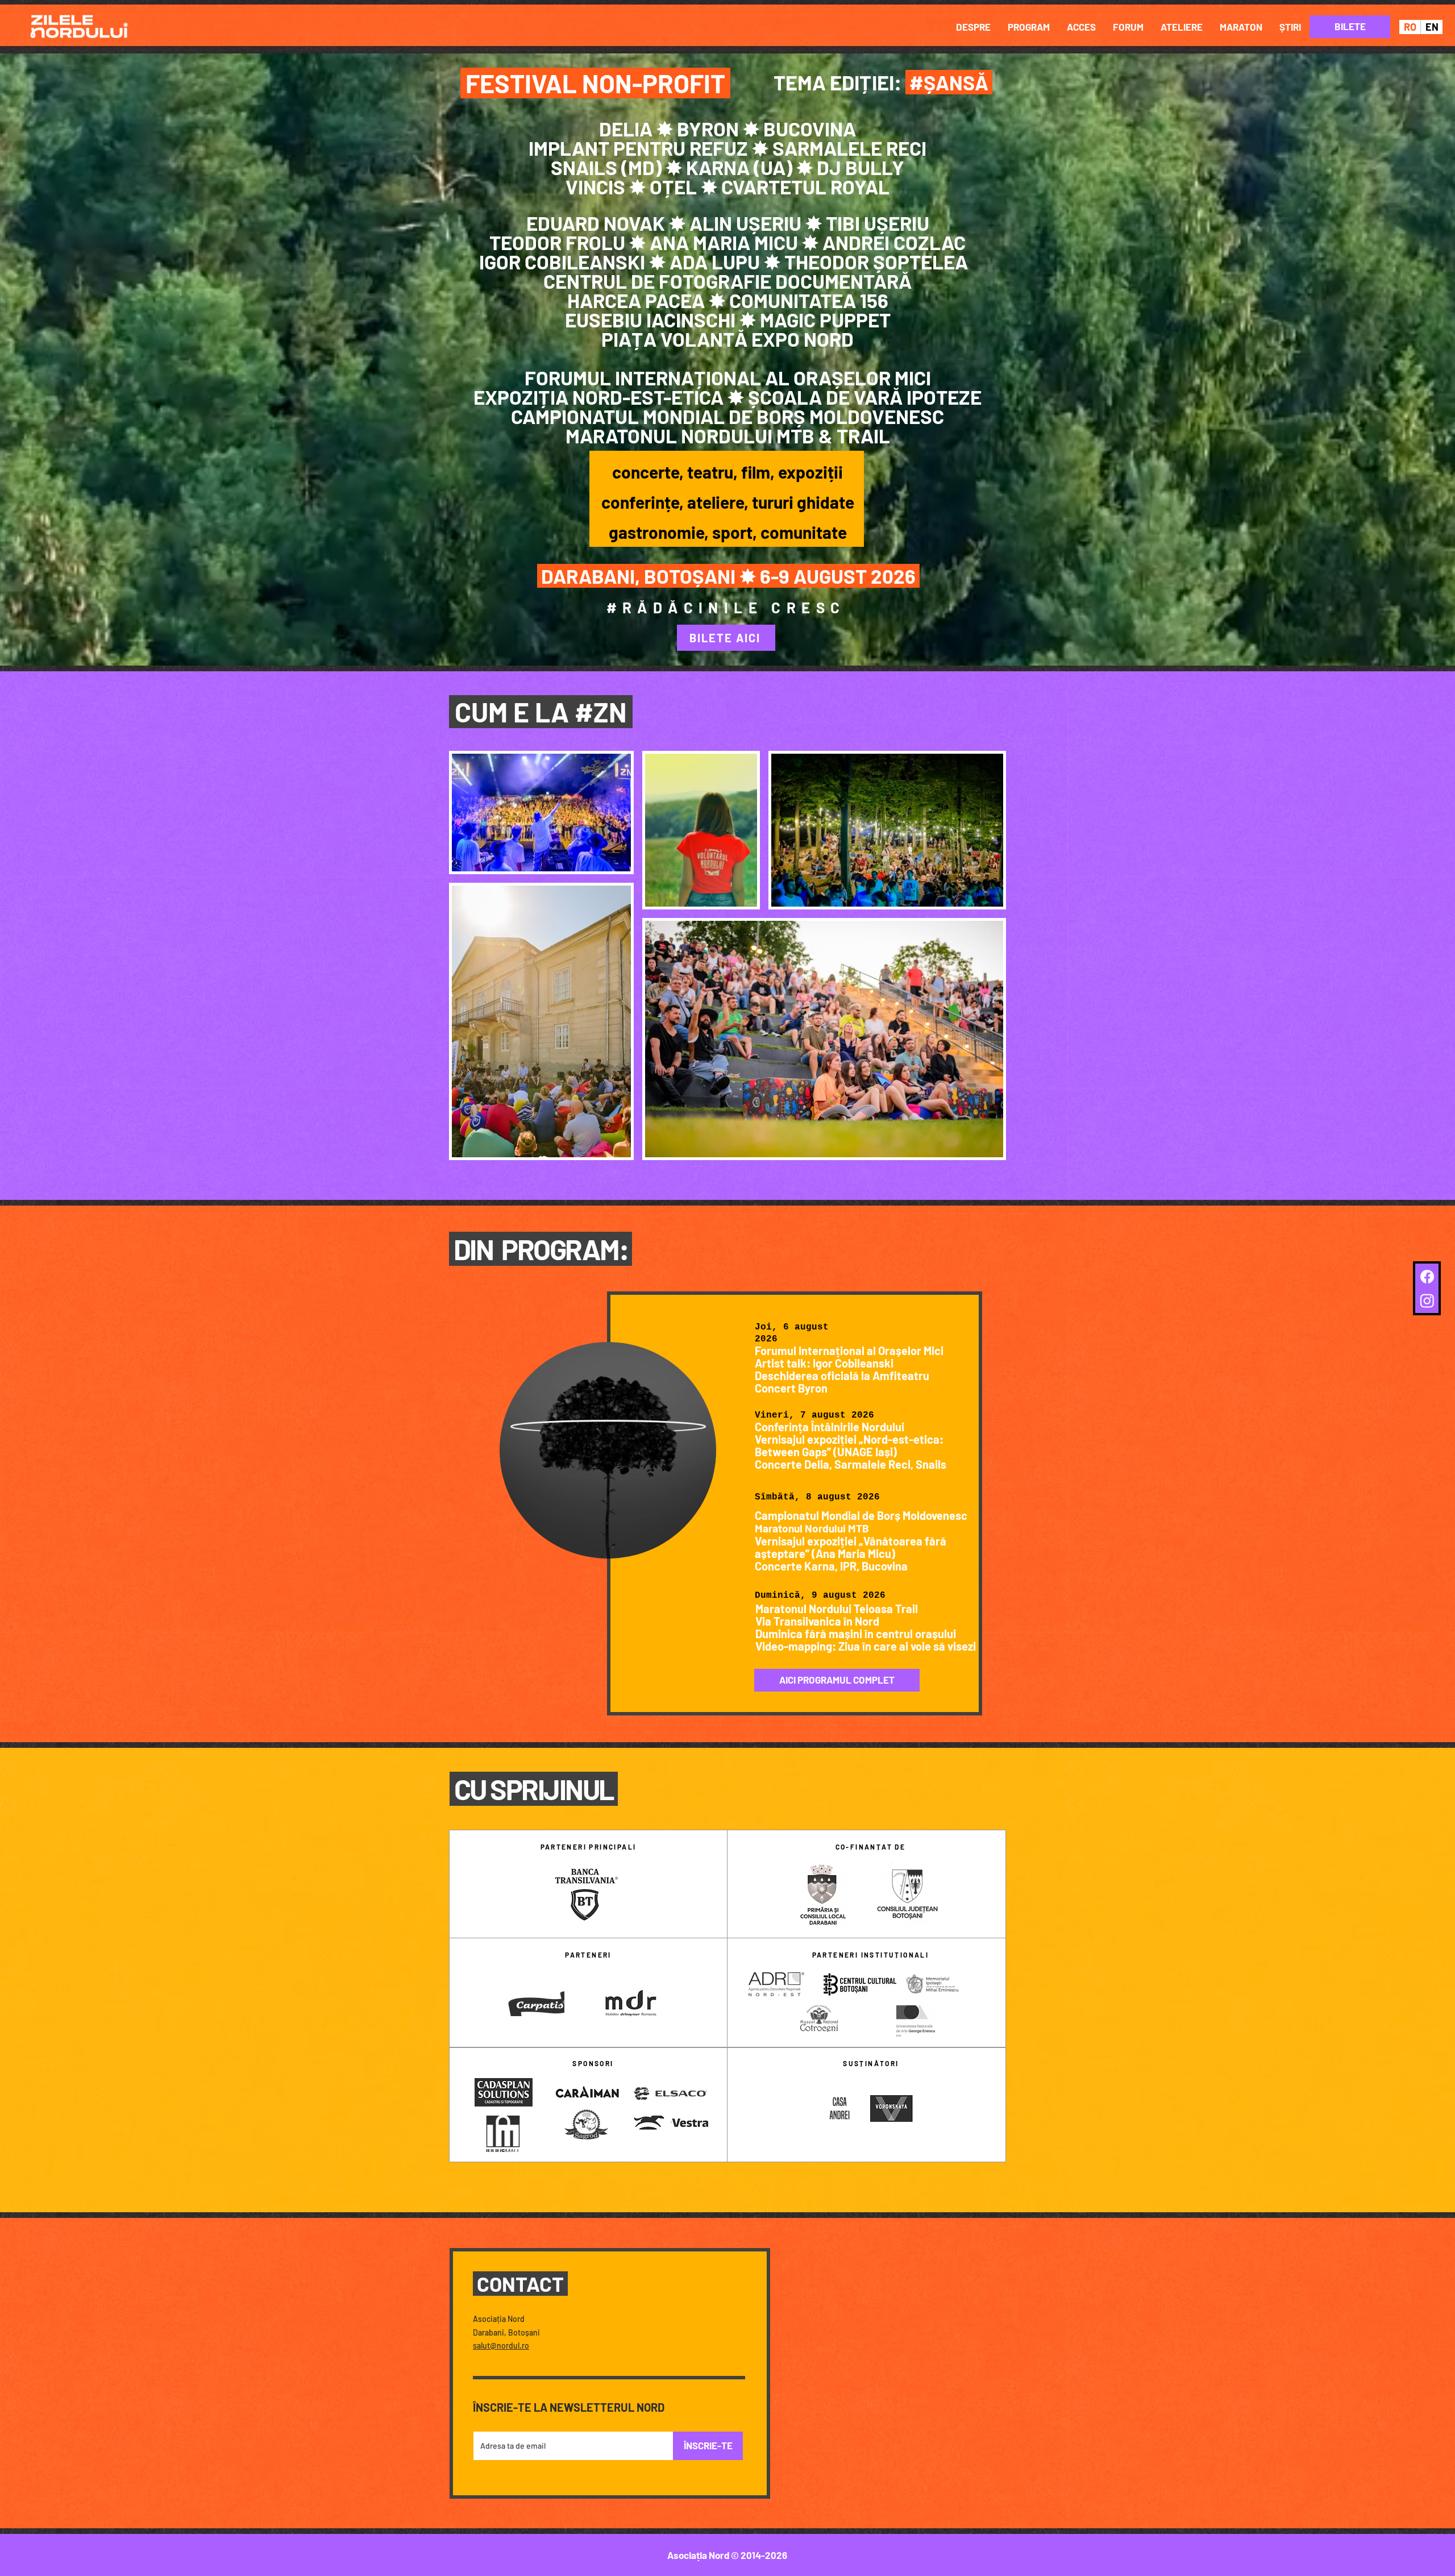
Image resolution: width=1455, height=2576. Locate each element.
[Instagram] (1427, 1301)
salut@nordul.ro (501, 2346)
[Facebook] (1427, 1277)
